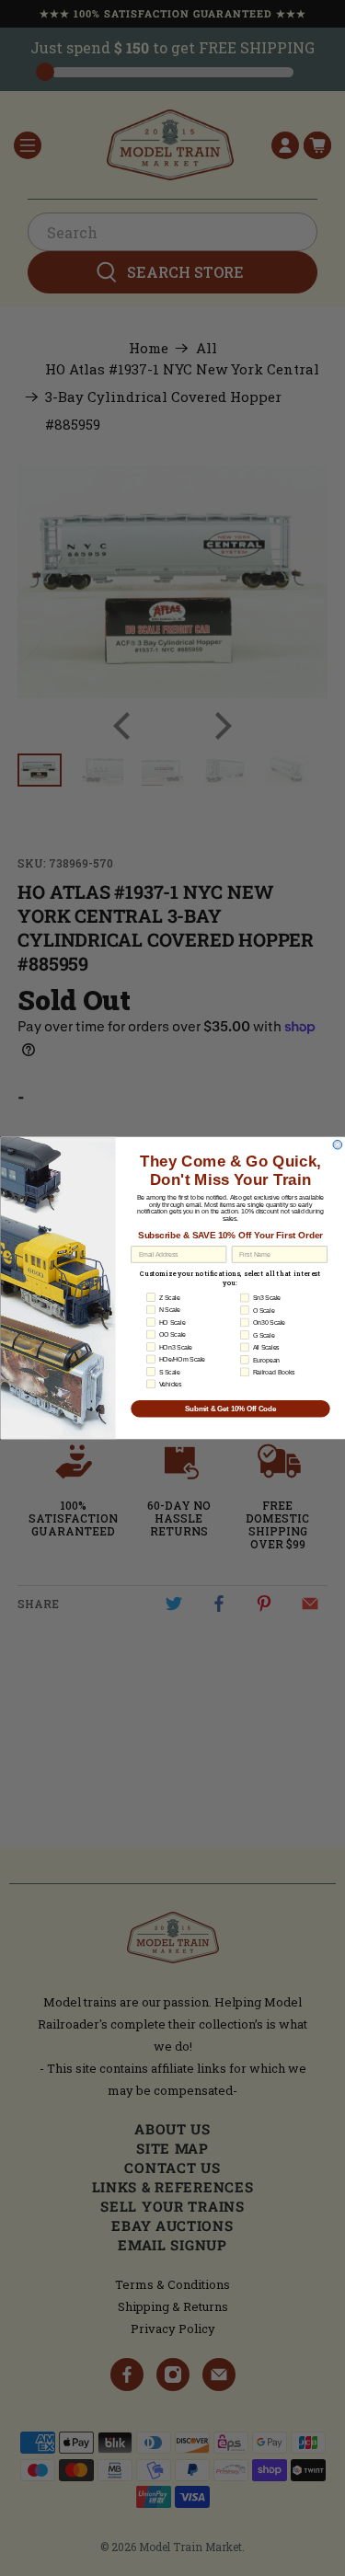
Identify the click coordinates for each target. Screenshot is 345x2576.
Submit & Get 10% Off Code (230, 1409)
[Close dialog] (338, 1144)
